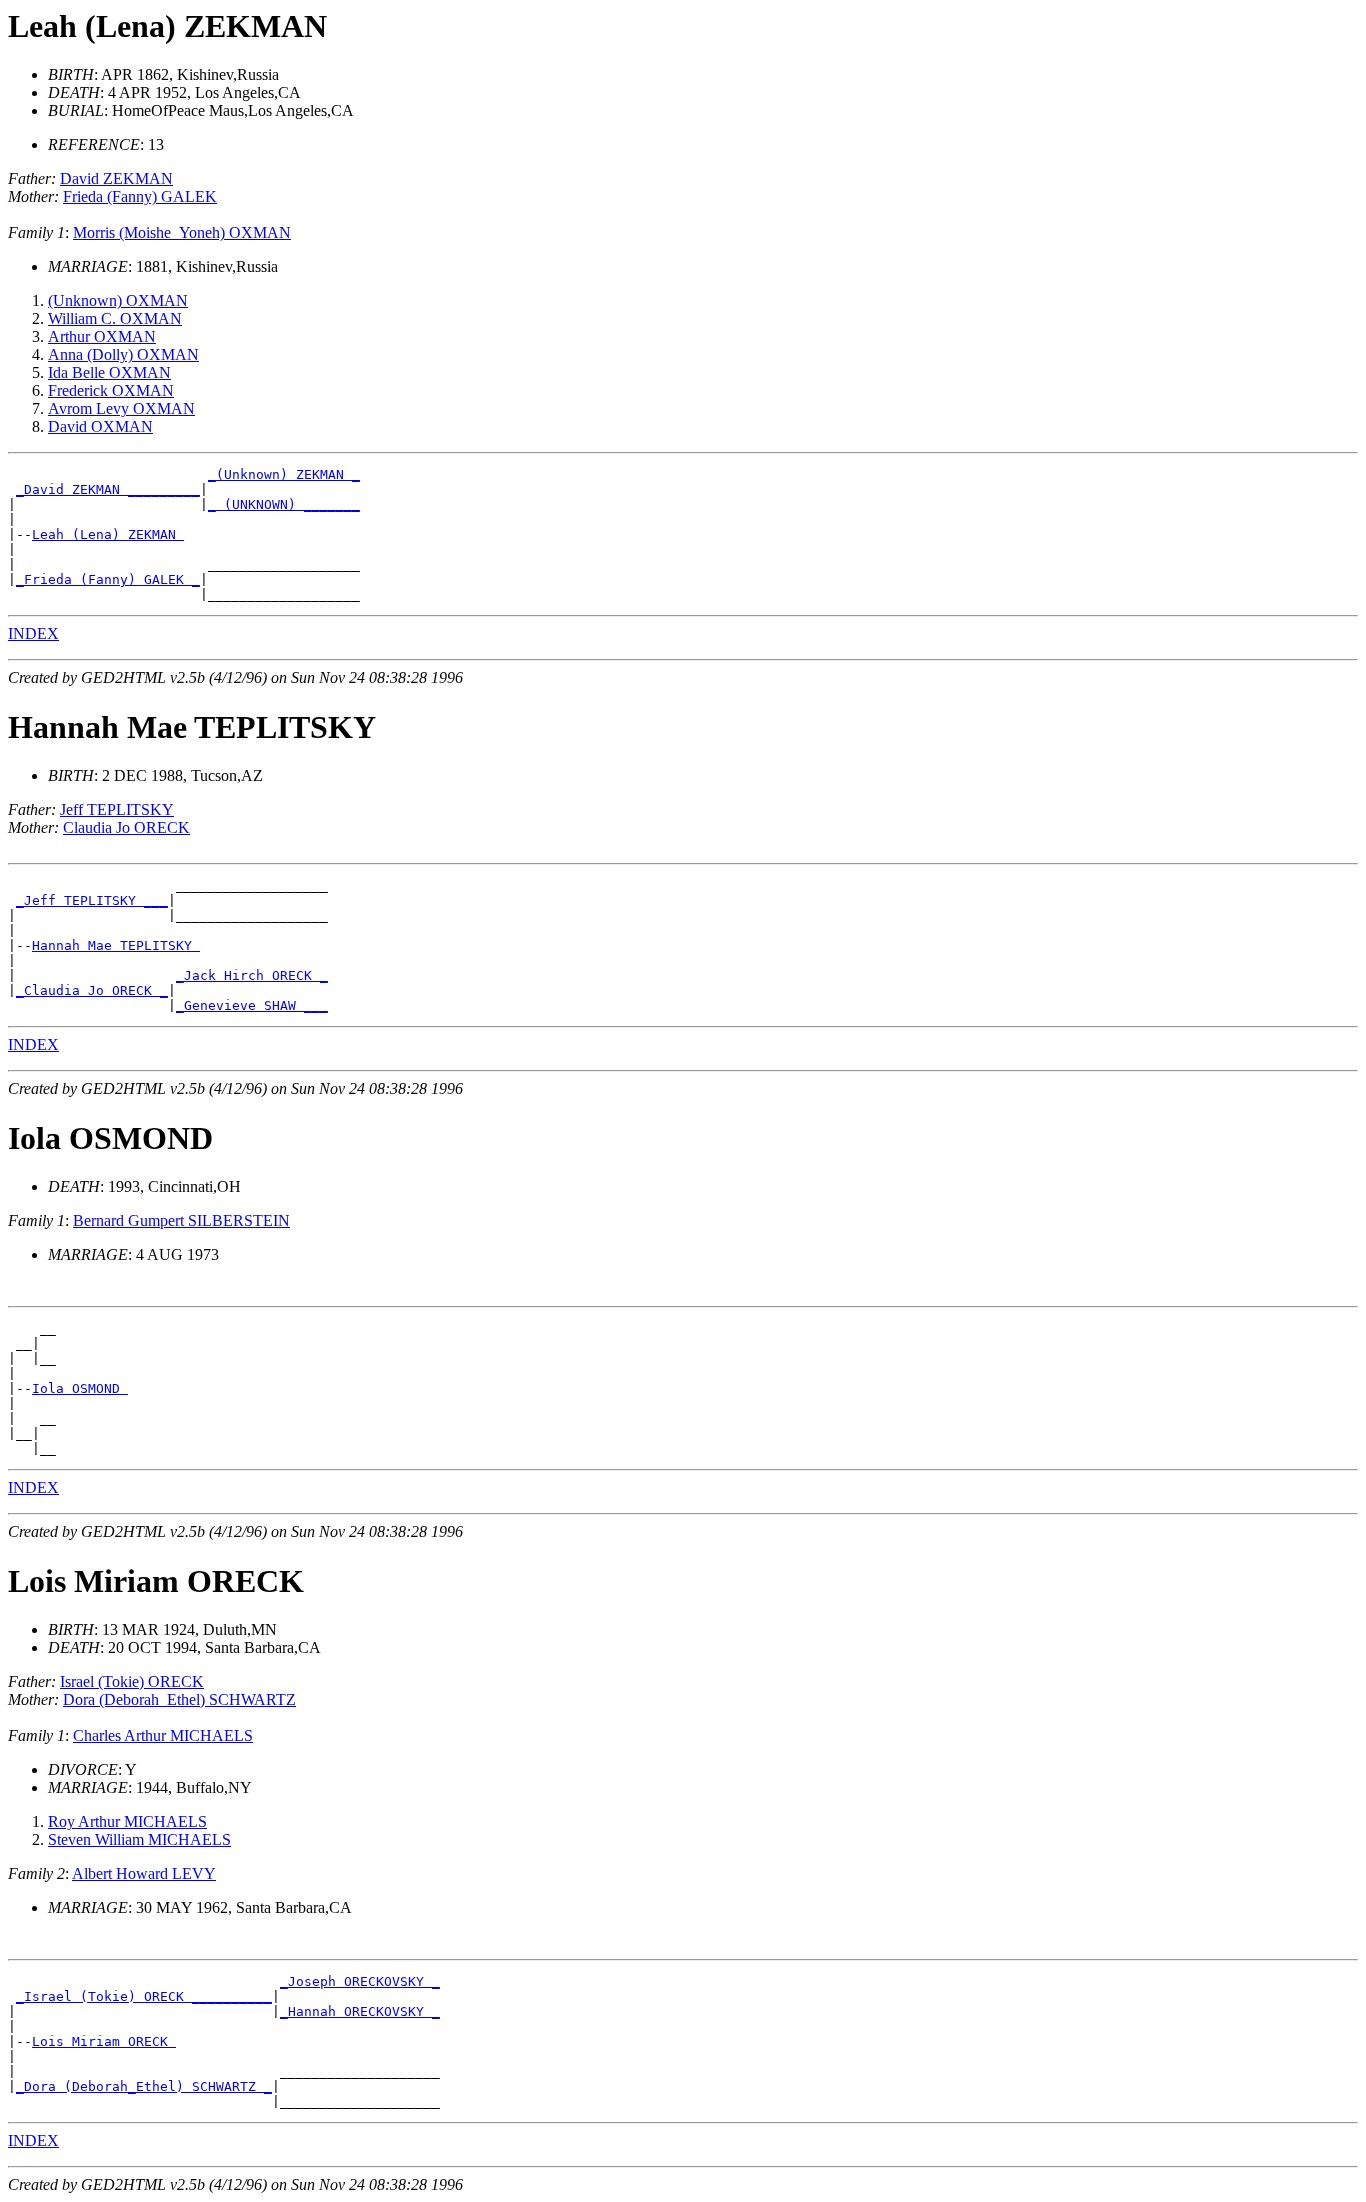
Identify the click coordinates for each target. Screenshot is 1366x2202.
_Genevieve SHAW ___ (252, 1005)
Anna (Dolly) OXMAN (123, 354)
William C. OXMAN (115, 318)
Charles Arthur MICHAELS (163, 1735)
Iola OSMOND (80, 1388)
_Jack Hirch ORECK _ (252, 975)
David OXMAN (100, 426)
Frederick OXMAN (111, 390)
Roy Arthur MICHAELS (127, 1821)
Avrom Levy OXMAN (121, 408)
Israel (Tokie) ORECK (132, 1681)
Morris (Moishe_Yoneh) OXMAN (182, 232)
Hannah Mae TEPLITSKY (116, 945)
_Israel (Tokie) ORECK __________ (144, 1996)
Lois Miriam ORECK (104, 2041)
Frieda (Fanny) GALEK (140, 196)
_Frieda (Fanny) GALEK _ (108, 579)
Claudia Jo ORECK (126, 827)
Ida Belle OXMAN (109, 372)
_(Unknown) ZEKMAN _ (284, 474)
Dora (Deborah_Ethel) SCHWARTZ (179, 1699)
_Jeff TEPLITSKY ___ (92, 900)
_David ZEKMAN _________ (108, 489)
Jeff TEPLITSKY (117, 809)
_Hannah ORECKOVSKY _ (360, 2011)
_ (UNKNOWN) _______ (284, 504)
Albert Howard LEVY (144, 1873)
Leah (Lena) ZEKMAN (108, 534)
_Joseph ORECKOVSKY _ (360, 1981)
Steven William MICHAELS (139, 1839)
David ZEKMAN (116, 178)
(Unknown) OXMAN (118, 300)
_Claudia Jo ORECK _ (92, 990)
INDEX (33, 633)
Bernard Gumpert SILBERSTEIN (181, 1220)
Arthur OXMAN (102, 336)
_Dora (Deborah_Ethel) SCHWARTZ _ (144, 2086)
